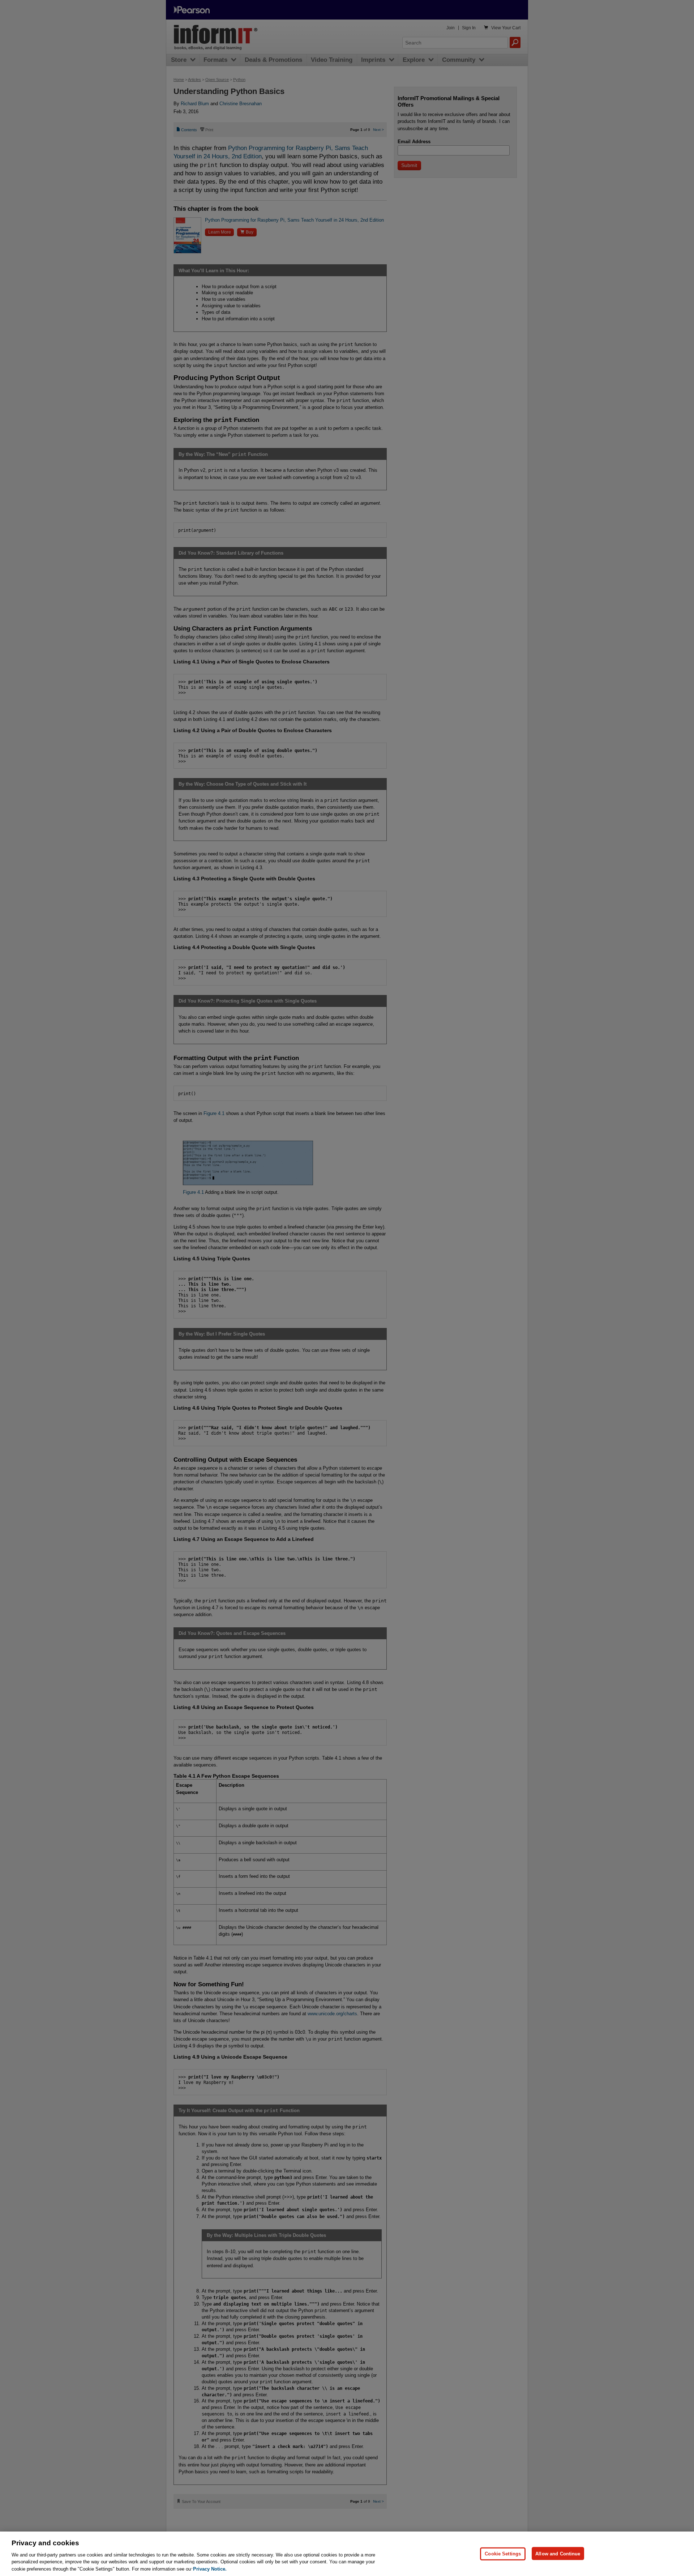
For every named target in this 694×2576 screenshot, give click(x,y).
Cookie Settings (503, 2553)
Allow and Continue (558, 2553)
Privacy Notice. (210, 2569)
